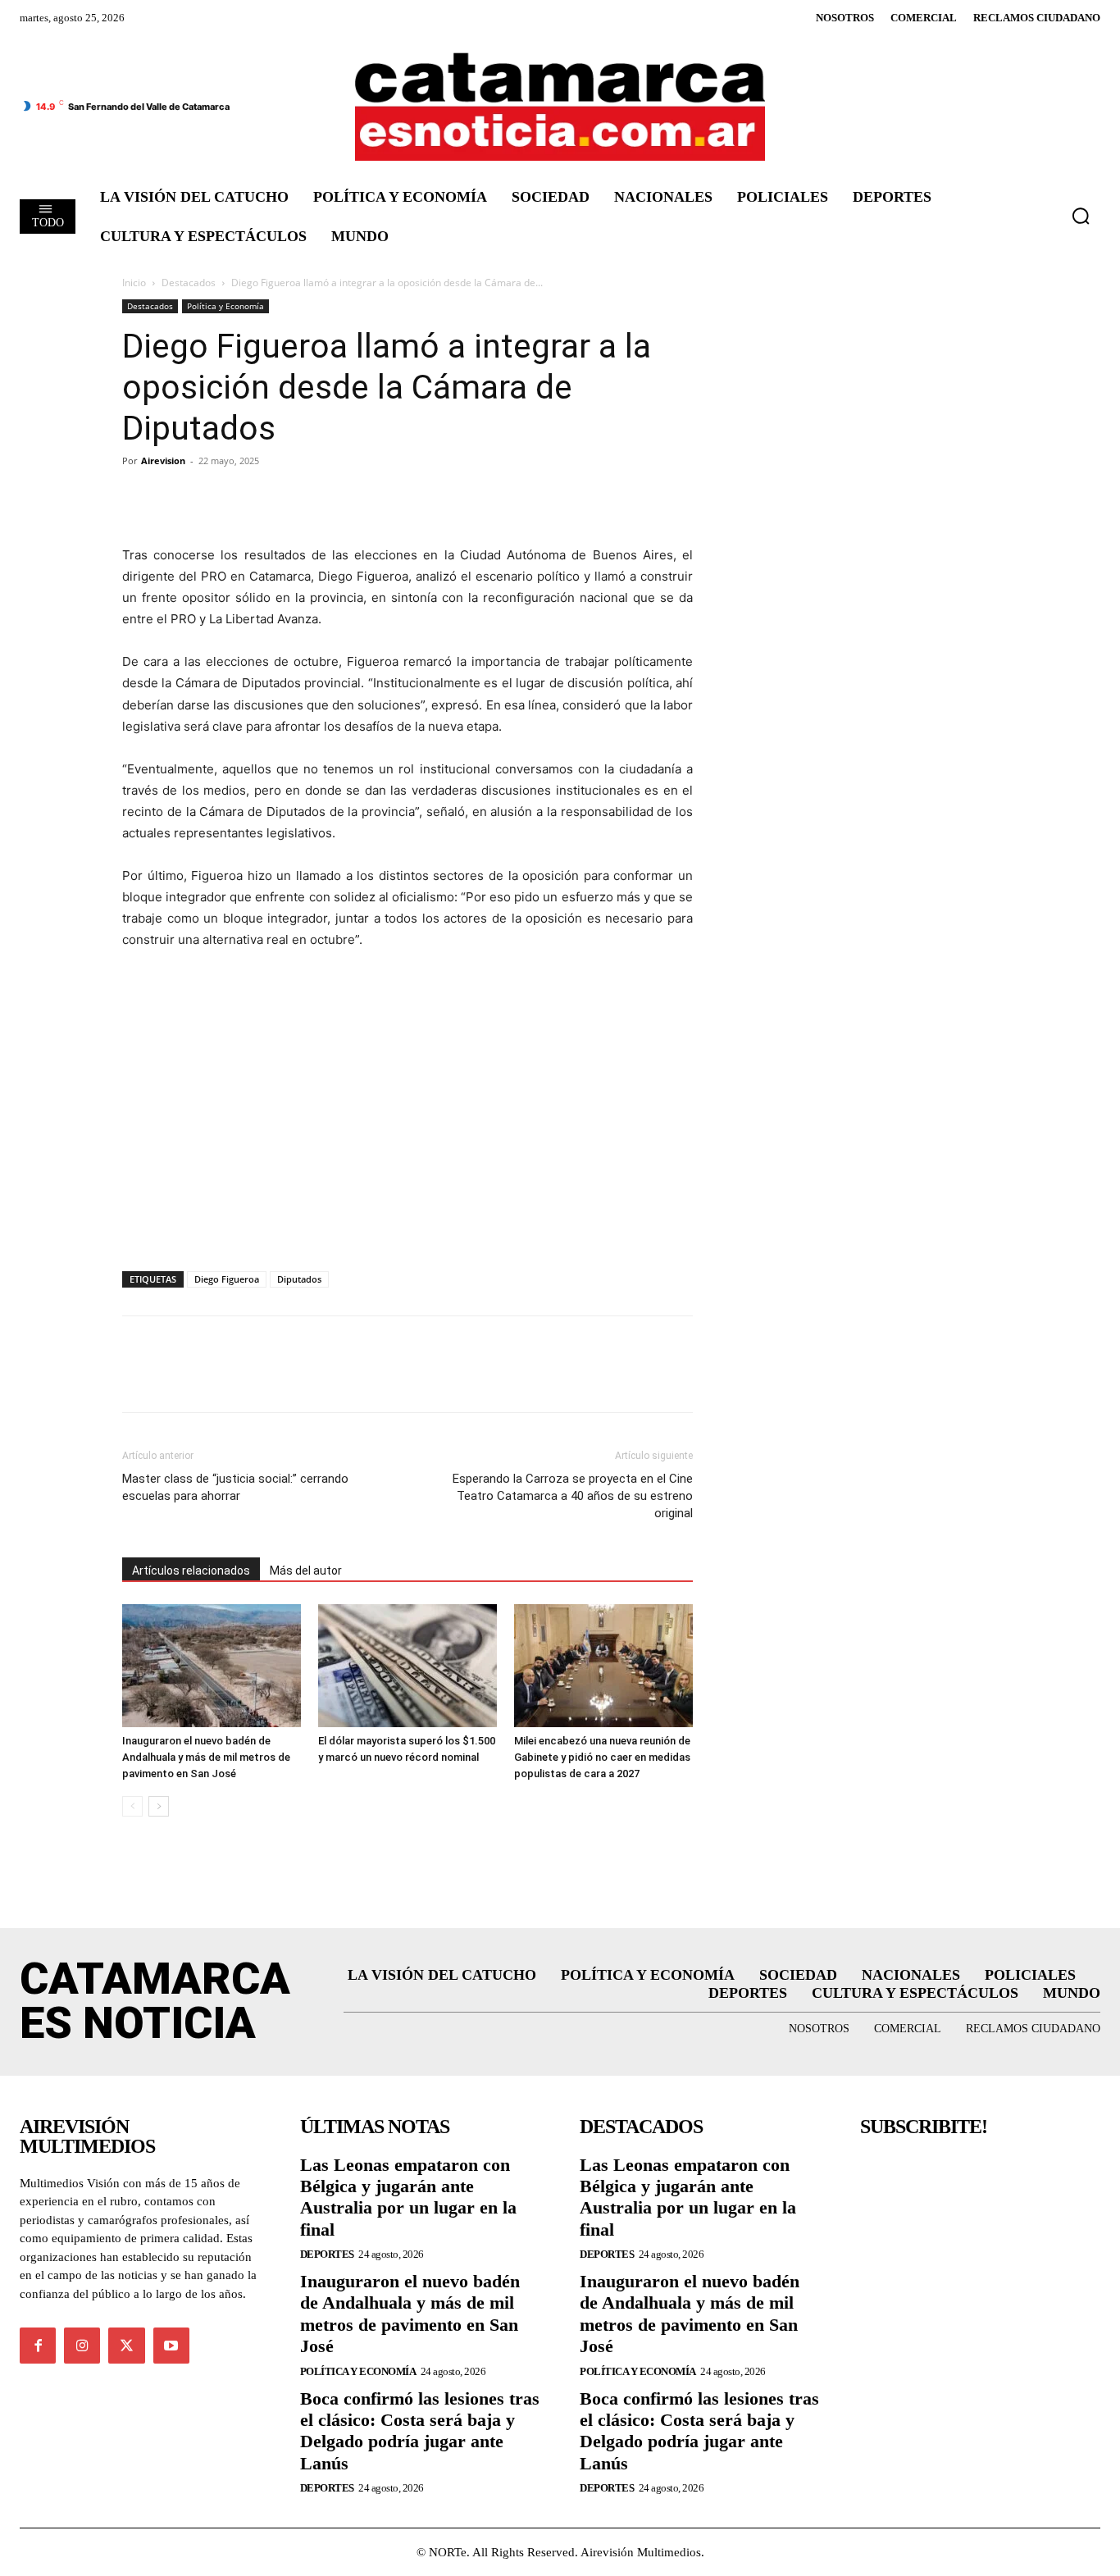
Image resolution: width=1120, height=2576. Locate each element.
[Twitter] (176, 498)
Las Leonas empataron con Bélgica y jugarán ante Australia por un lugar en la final (408, 2197)
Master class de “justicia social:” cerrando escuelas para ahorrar (235, 1487)
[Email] (289, 498)
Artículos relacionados (191, 1571)
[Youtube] (171, 2346)
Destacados (189, 283)
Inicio (134, 283)
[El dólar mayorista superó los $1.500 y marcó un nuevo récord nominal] (407, 1666)
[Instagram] (82, 2346)
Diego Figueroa (227, 1279)
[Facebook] (139, 498)
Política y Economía (225, 306)
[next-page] (159, 1806)
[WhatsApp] (252, 498)
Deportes (327, 2254)
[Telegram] (214, 498)
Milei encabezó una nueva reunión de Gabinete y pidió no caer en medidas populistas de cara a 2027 (602, 1757)
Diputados (299, 1279)
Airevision (163, 460)
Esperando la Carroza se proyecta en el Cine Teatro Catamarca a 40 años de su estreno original (573, 1496)
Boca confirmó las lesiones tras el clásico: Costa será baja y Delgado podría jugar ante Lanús (420, 2431)
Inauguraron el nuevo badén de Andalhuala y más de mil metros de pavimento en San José (206, 1757)
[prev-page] (132, 1806)
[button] (1081, 216)
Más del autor (306, 1571)
